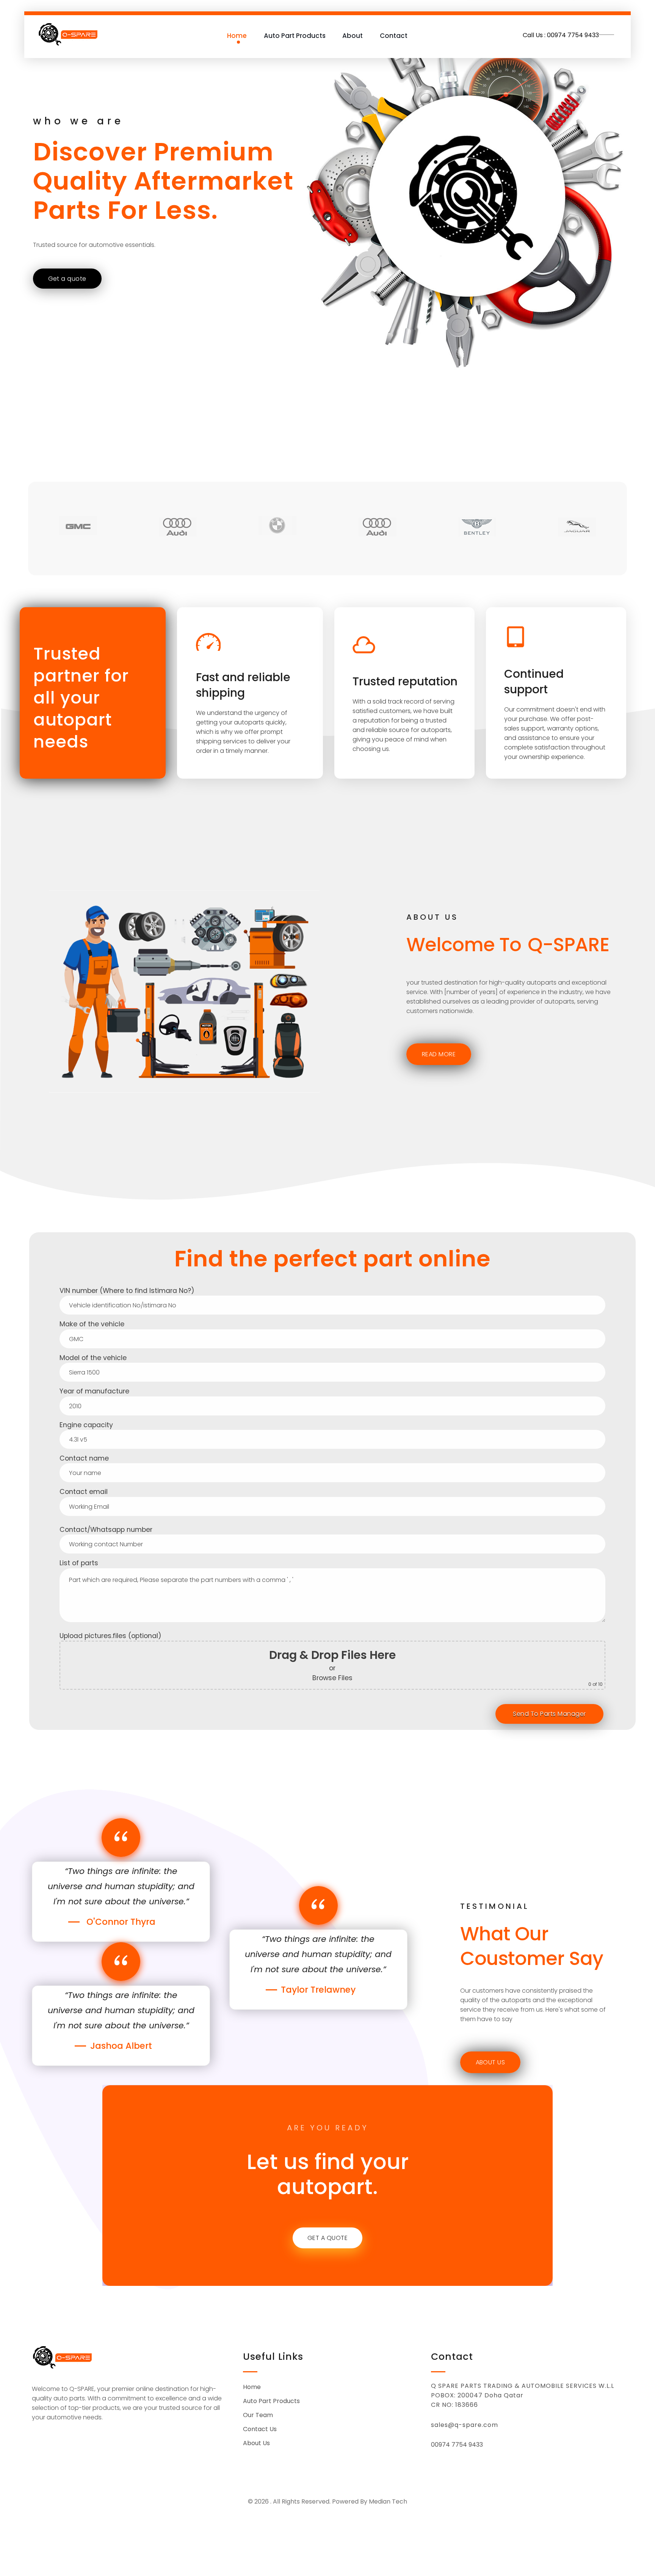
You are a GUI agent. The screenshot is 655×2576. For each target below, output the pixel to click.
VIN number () (127, 1291)
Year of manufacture (94, 1391)
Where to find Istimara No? (147, 1291)
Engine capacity (86, 1425)
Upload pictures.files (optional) (331, 1659)
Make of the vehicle (92, 1324)
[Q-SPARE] (69, 34)
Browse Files (332, 1678)
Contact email (84, 1492)
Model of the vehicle (93, 1358)
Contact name (84, 1458)
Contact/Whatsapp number (106, 1530)
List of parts (79, 1563)
